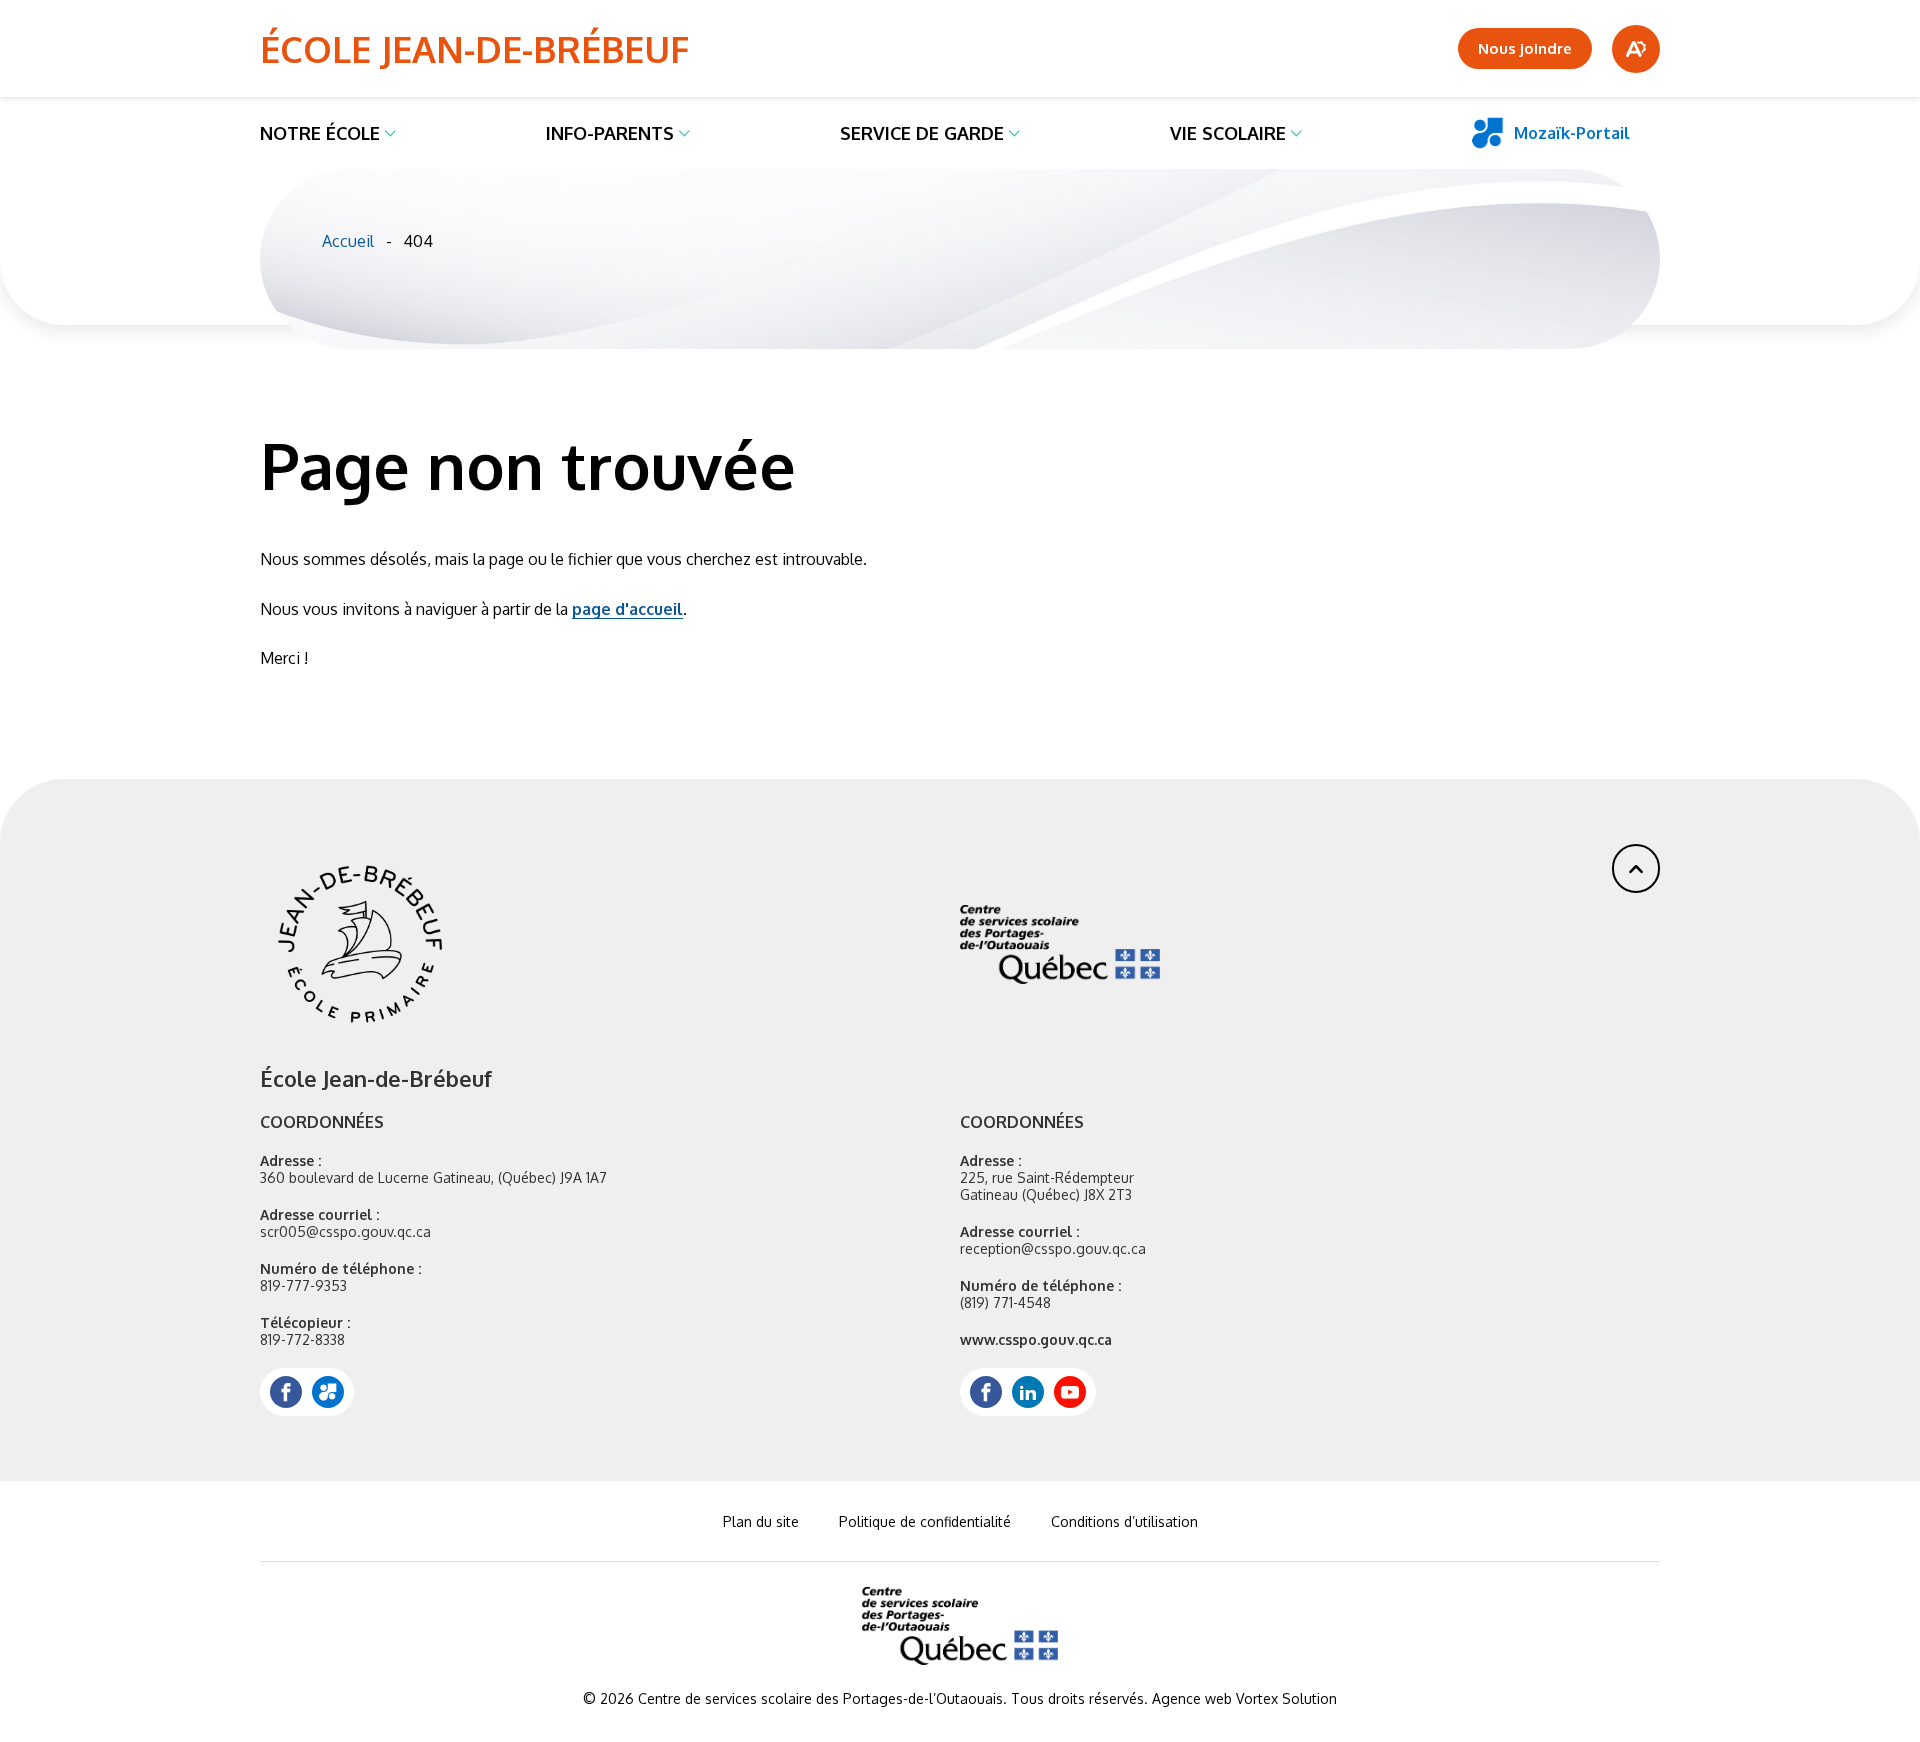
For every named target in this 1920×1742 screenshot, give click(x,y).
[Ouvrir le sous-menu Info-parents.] (684, 133)
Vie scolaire (1228, 133)
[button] (1636, 868)
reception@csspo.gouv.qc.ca (1053, 1248)
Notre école (320, 133)
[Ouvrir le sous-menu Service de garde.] (1014, 133)
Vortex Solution (1286, 1698)
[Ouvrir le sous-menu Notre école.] (390, 133)
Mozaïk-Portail (1572, 133)
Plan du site (761, 1521)
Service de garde (922, 133)
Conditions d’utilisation (1124, 1521)
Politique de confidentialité (925, 1521)
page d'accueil (627, 609)
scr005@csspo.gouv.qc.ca (345, 1231)
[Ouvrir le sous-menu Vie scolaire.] (1296, 133)
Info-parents (610, 133)
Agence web (1192, 1698)
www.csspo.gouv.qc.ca (1036, 1339)
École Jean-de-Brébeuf (474, 48)
